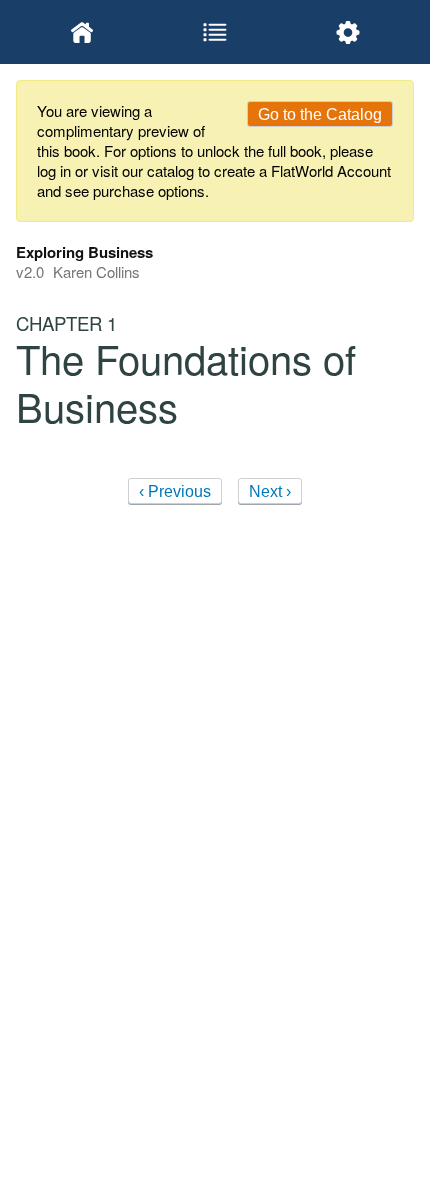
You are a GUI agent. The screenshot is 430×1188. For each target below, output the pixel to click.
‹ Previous (175, 491)
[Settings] (347, 32)
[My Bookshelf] (82, 32)
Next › (270, 491)
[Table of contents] (215, 32)
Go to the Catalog (320, 114)
